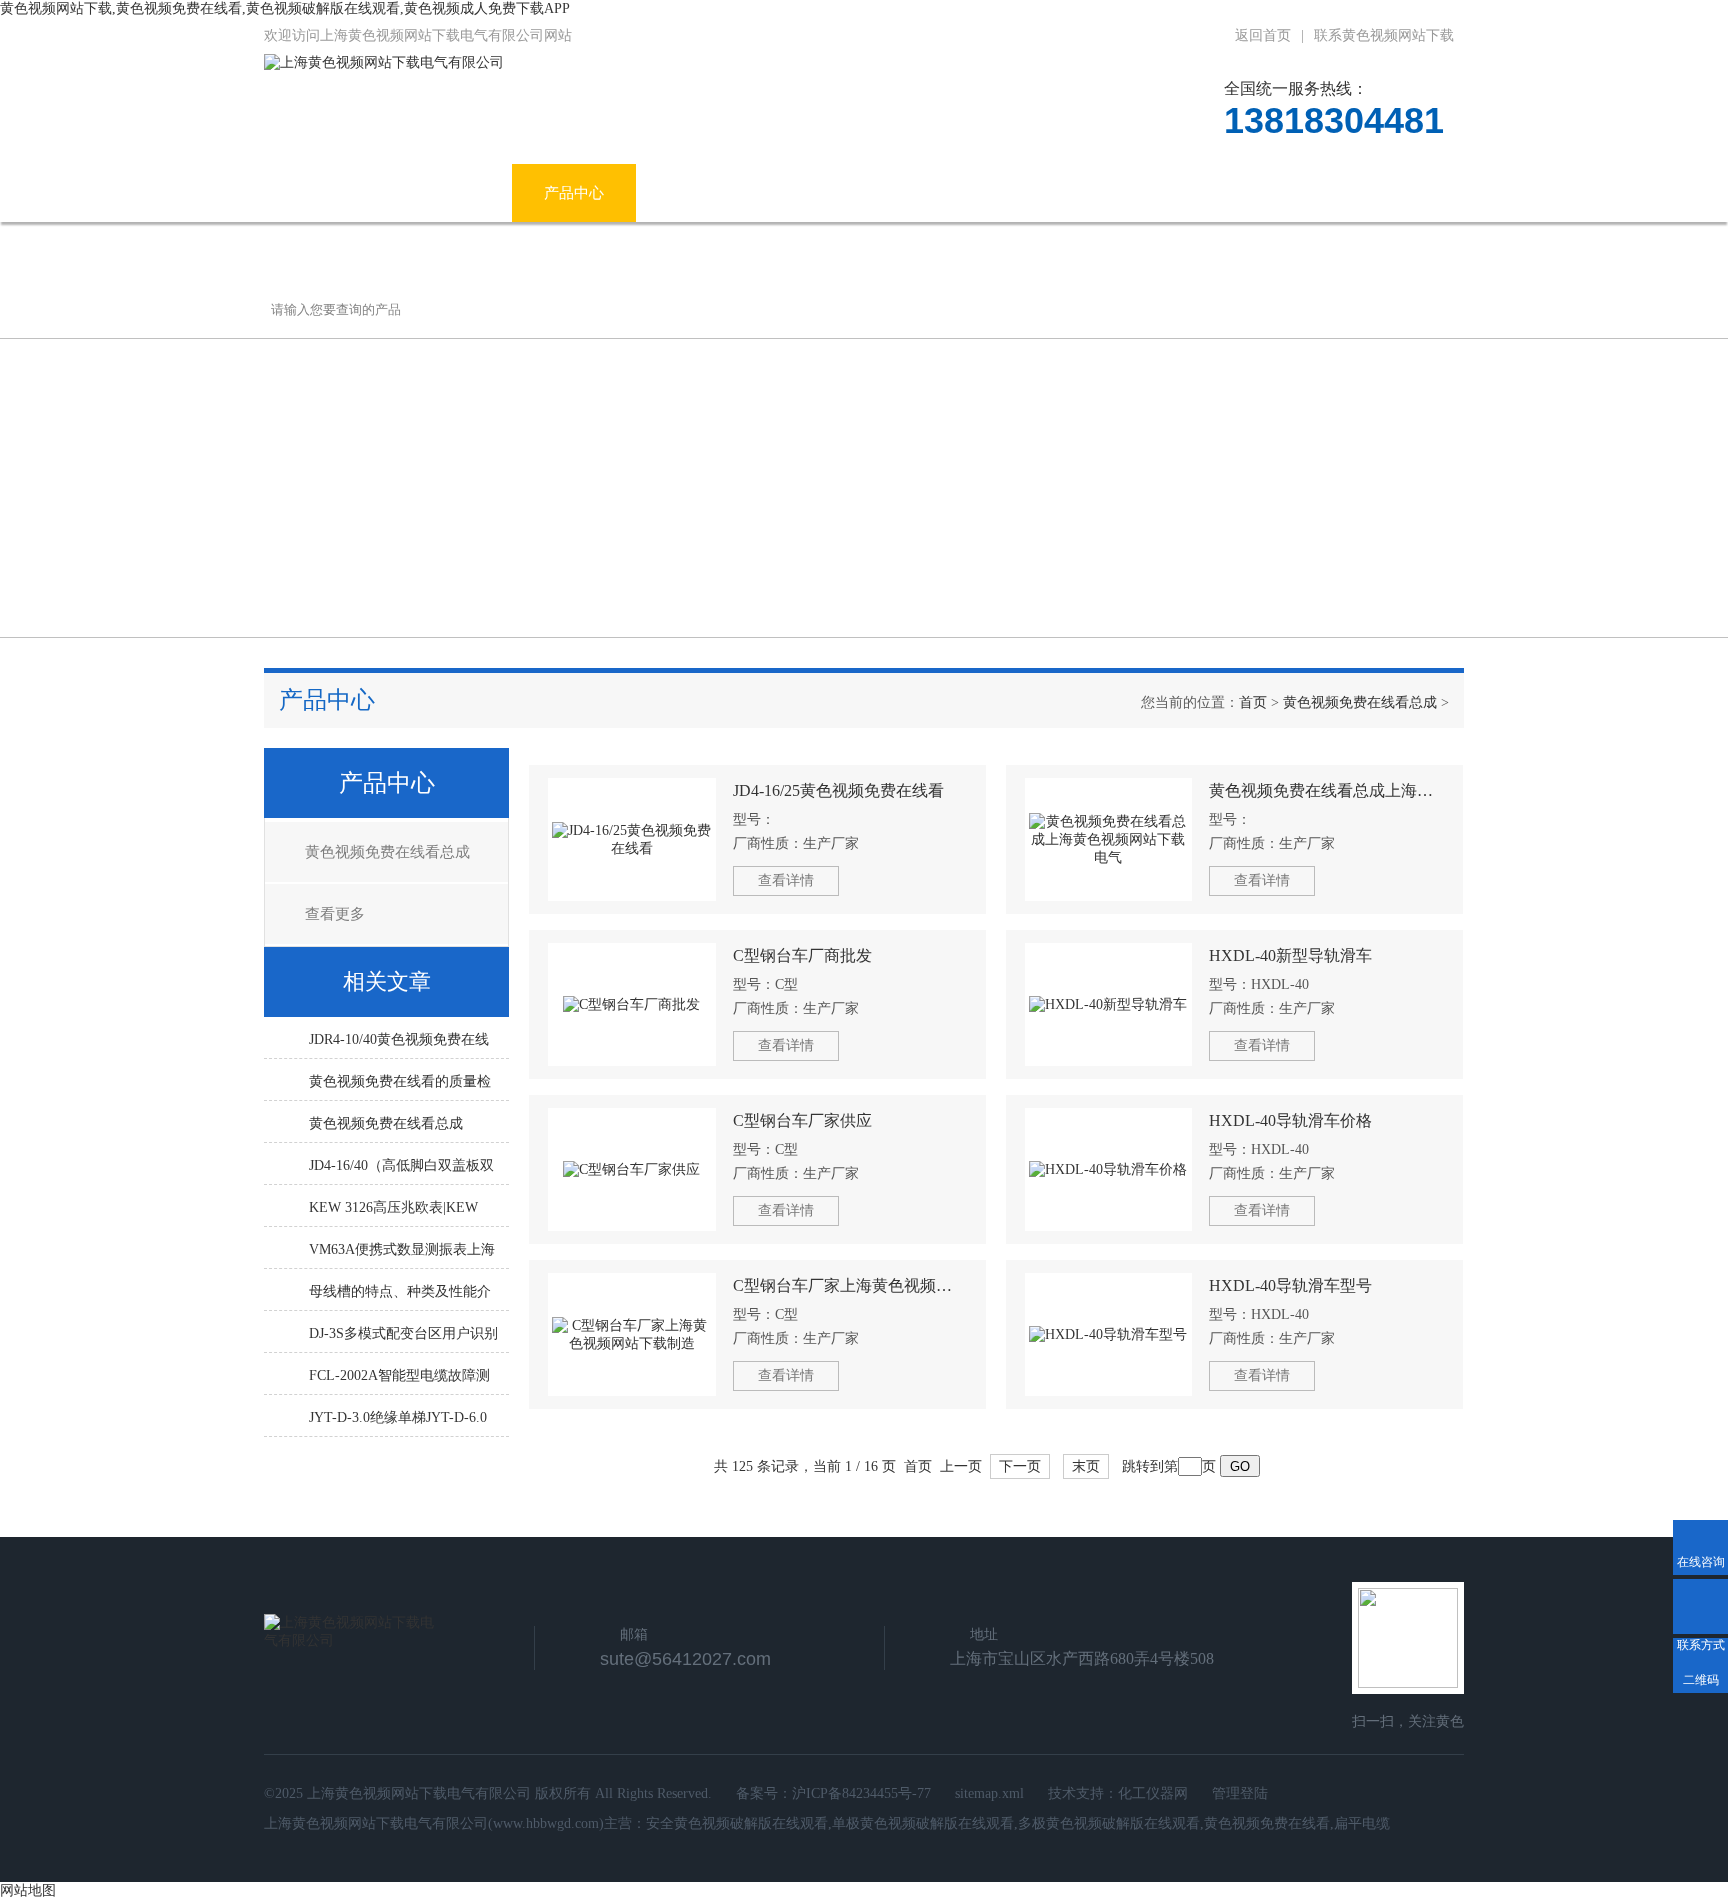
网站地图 (28, 1890)
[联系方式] (1700, 1606)
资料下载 (1093, 193)
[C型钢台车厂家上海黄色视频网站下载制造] (632, 1334)
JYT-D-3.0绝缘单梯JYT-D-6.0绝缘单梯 (398, 1423)
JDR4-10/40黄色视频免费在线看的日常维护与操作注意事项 (400, 1045)
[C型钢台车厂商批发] (632, 1004)
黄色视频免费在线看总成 (1360, 702)
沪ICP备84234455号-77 (861, 1793)
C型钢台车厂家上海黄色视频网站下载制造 (850, 1285)
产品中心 (574, 193)
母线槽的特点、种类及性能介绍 (400, 1297)
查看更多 (335, 914)
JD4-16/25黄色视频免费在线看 (838, 790)
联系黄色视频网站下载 (1384, 35)
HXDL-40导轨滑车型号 (1290, 1285)
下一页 (1020, 1466)
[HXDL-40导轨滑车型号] (1109, 1334)
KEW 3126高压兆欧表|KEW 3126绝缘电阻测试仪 (393, 1213)
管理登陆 (1240, 1793)
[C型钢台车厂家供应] (632, 1169)
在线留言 (1217, 193)
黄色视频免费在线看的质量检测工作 (400, 1087)
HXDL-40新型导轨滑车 (1290, 955)
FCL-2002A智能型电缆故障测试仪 (399, 1381)
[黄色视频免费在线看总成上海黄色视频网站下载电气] (1109, 839)
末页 (1086, 1466)
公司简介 (450, 193)
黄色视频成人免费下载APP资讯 (771, 193)
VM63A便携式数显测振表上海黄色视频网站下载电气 (402, 1255)
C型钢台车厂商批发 (802, 955)
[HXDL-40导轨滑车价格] (1109, 1169)
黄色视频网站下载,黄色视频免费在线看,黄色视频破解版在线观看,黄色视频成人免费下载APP (285, 8)
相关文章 (387, 981)
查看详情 (786, 880)
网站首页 (326, 193)
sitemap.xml (989, 1793)
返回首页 (1263, 35)
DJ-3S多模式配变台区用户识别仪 (403, 1339)
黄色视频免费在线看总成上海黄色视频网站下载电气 (1326, 790)
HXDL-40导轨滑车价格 (1290, 1120)
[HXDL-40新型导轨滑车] (1109, 1004)
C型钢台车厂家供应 (802, 1120)
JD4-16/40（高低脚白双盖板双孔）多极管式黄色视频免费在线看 (401, 1171)
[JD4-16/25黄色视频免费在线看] (632, 839)
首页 (1253, 702)
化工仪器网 (1153, 1793)
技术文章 (969, 193)
